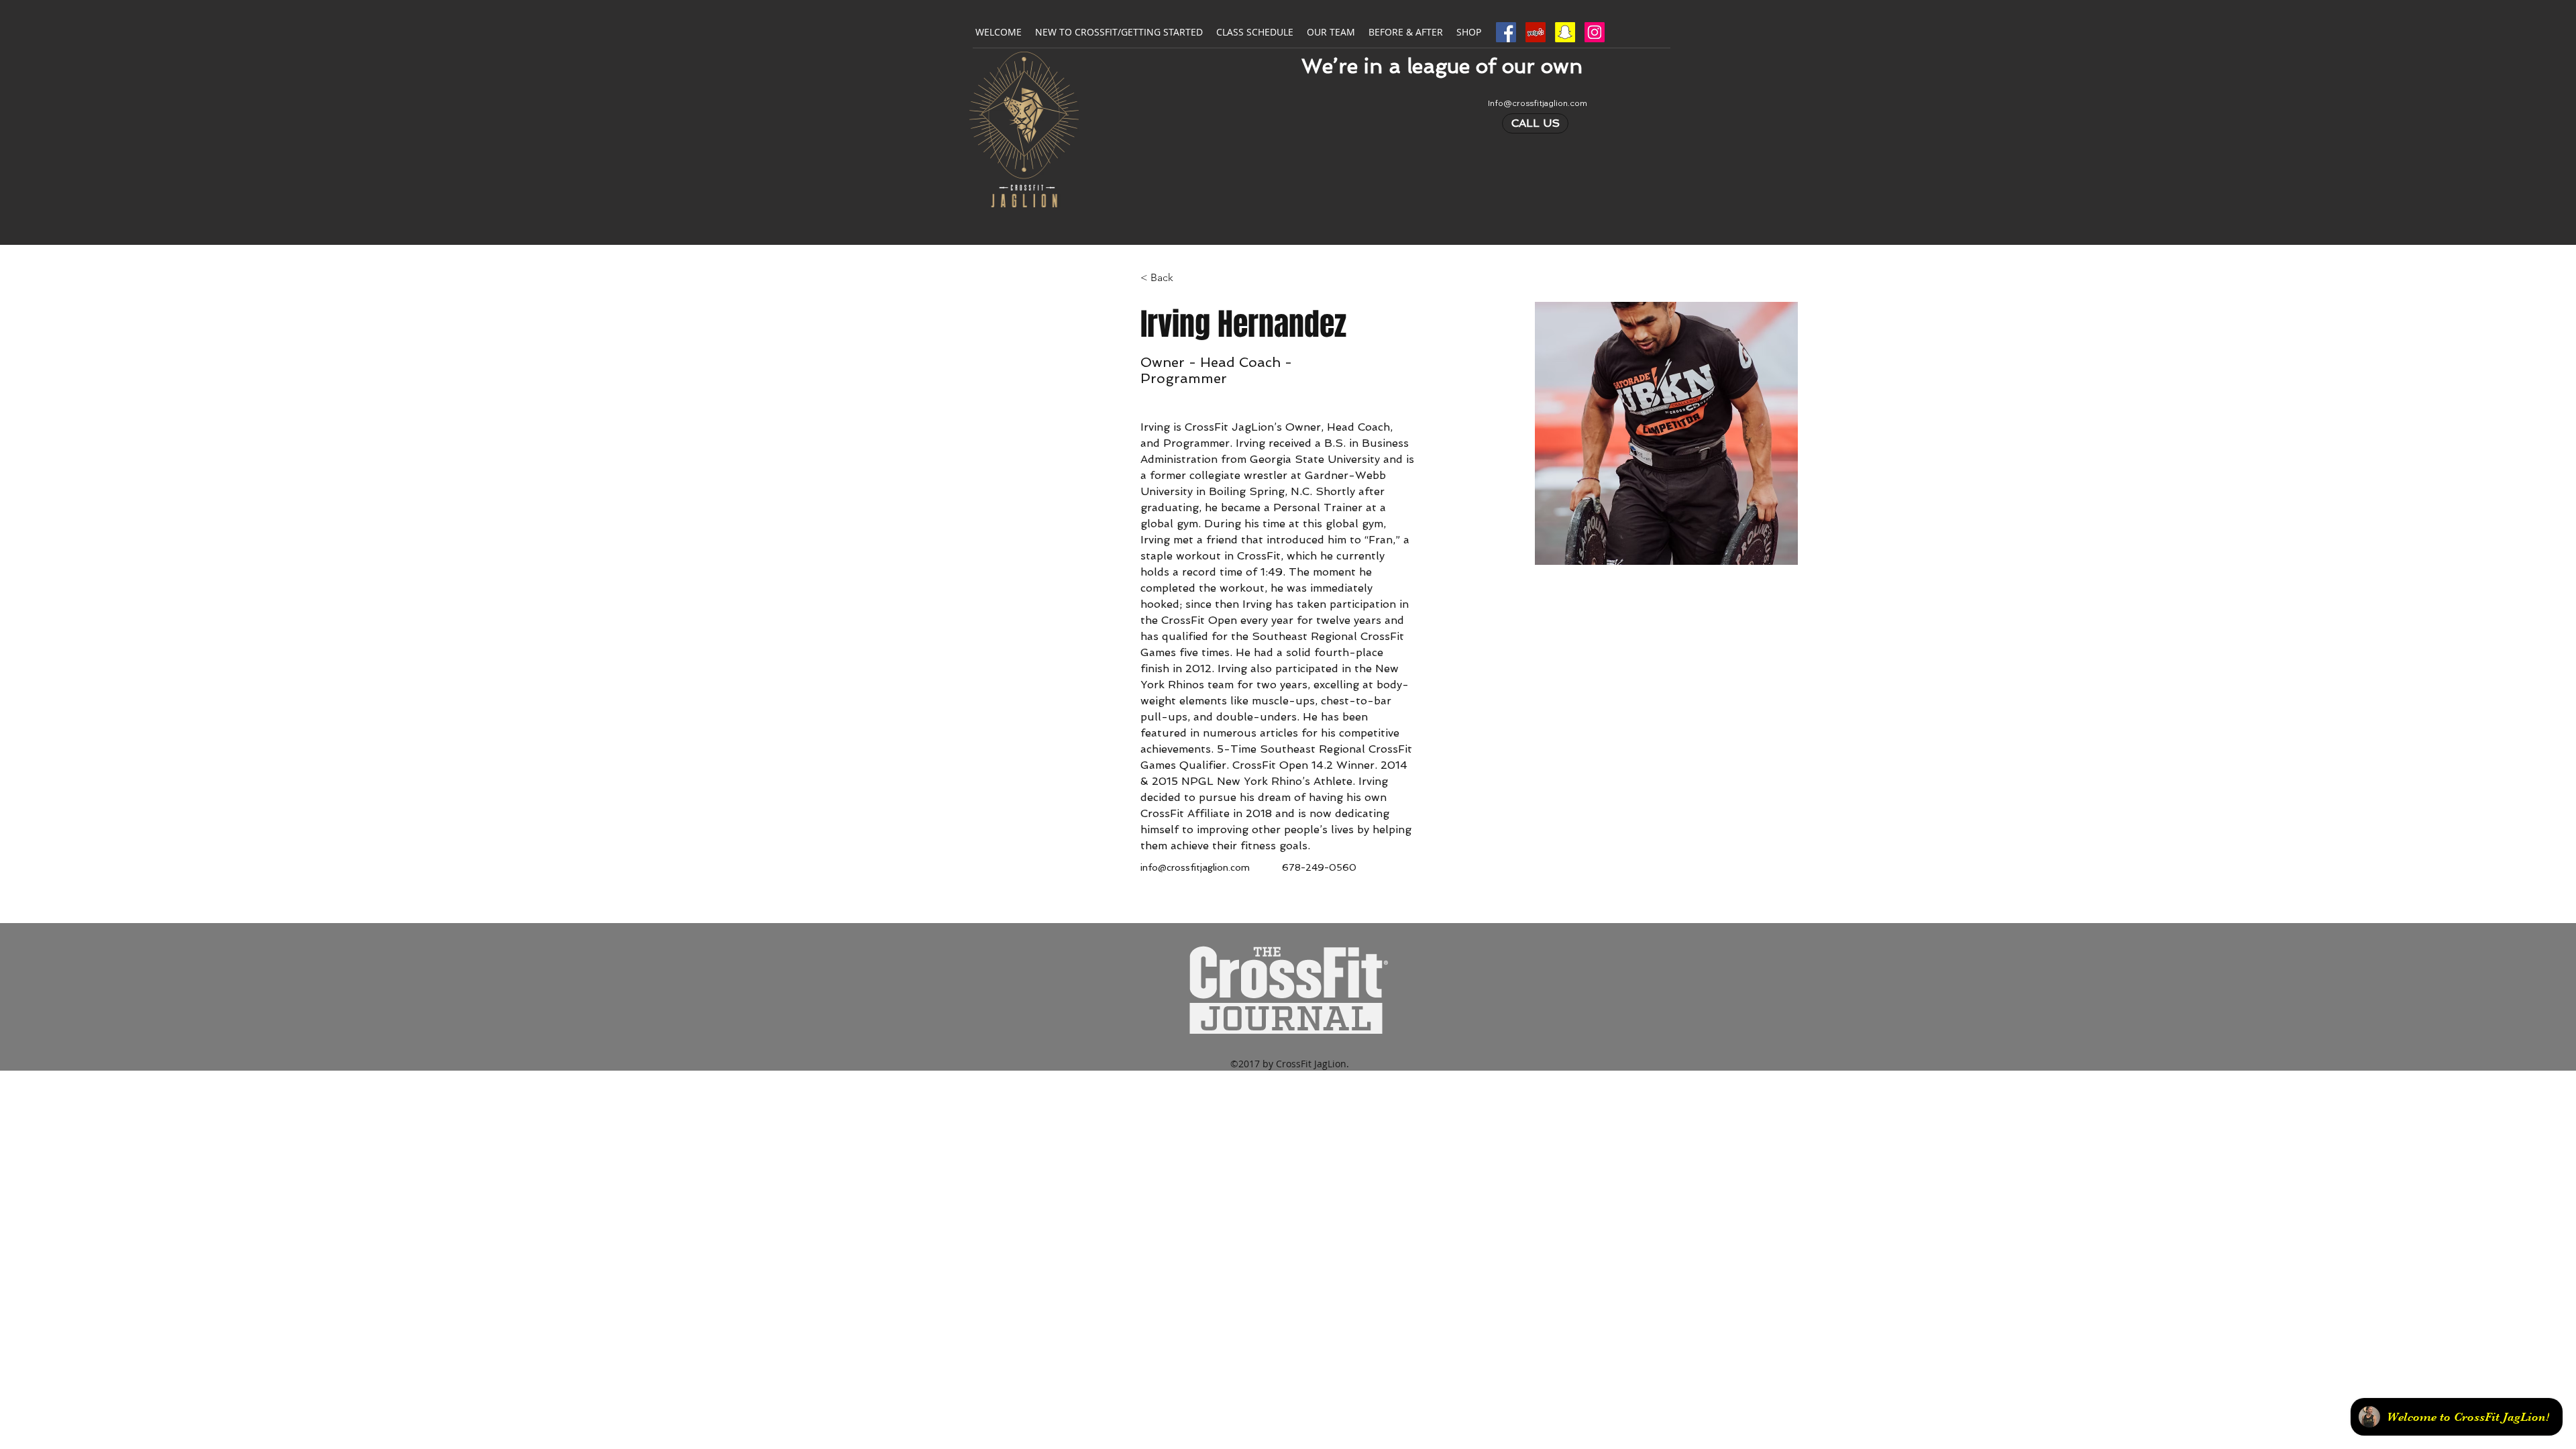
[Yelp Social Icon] (1536, 32)
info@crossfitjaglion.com (1195, 867)
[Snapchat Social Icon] (1565, 32)
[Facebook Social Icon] (1506, 32)
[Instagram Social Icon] (1595, 32)
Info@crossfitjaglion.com (1538, 103)
